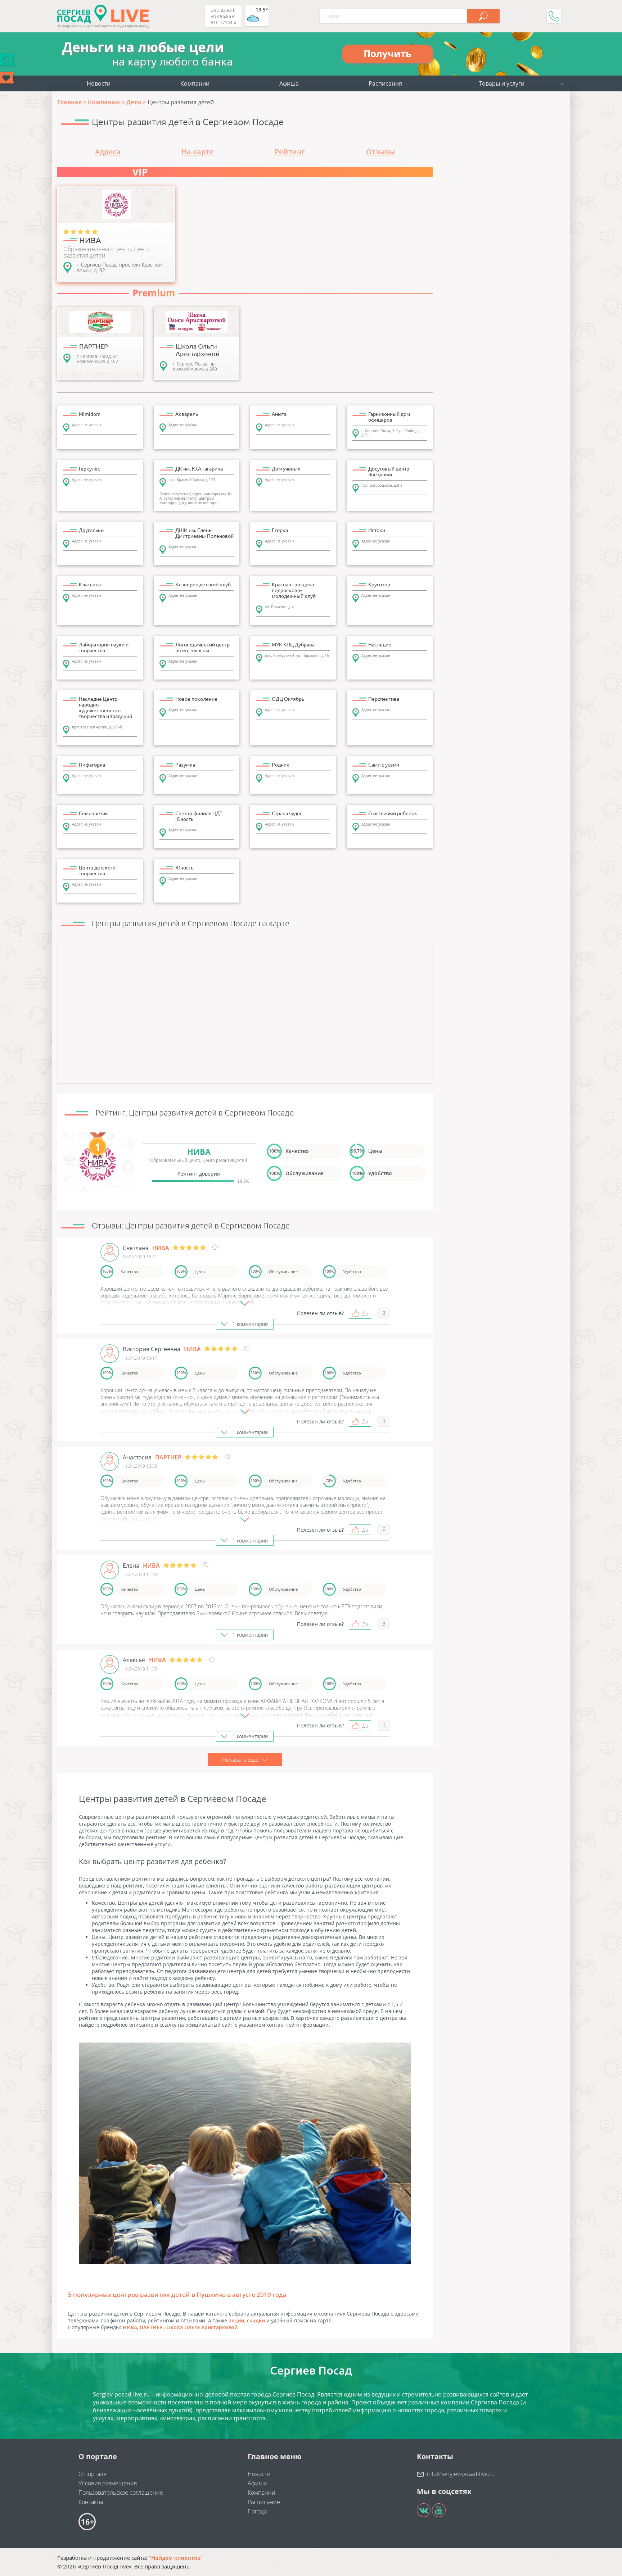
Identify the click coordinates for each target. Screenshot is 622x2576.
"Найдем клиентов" (176, 2558)
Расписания (385, 83)
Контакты (91, 2502)
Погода (257, 2511)
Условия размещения (108, 2483)
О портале (93, 2474)
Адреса (108, 152)
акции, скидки (247, 2320)
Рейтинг (290, 152)
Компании (195, 83)
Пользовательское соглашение (121, 2493)
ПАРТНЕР (151, 2327)
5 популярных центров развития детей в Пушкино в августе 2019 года (177, 2295)
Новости (99, 83)
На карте (197, 152)
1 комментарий (250, 1324)
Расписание (264, 2502)
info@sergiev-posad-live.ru (461, 2474)
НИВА (130, 2327)
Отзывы (380, 152)
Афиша (289, 83)
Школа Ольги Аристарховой (201, 2327)
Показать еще (241, 1759)
